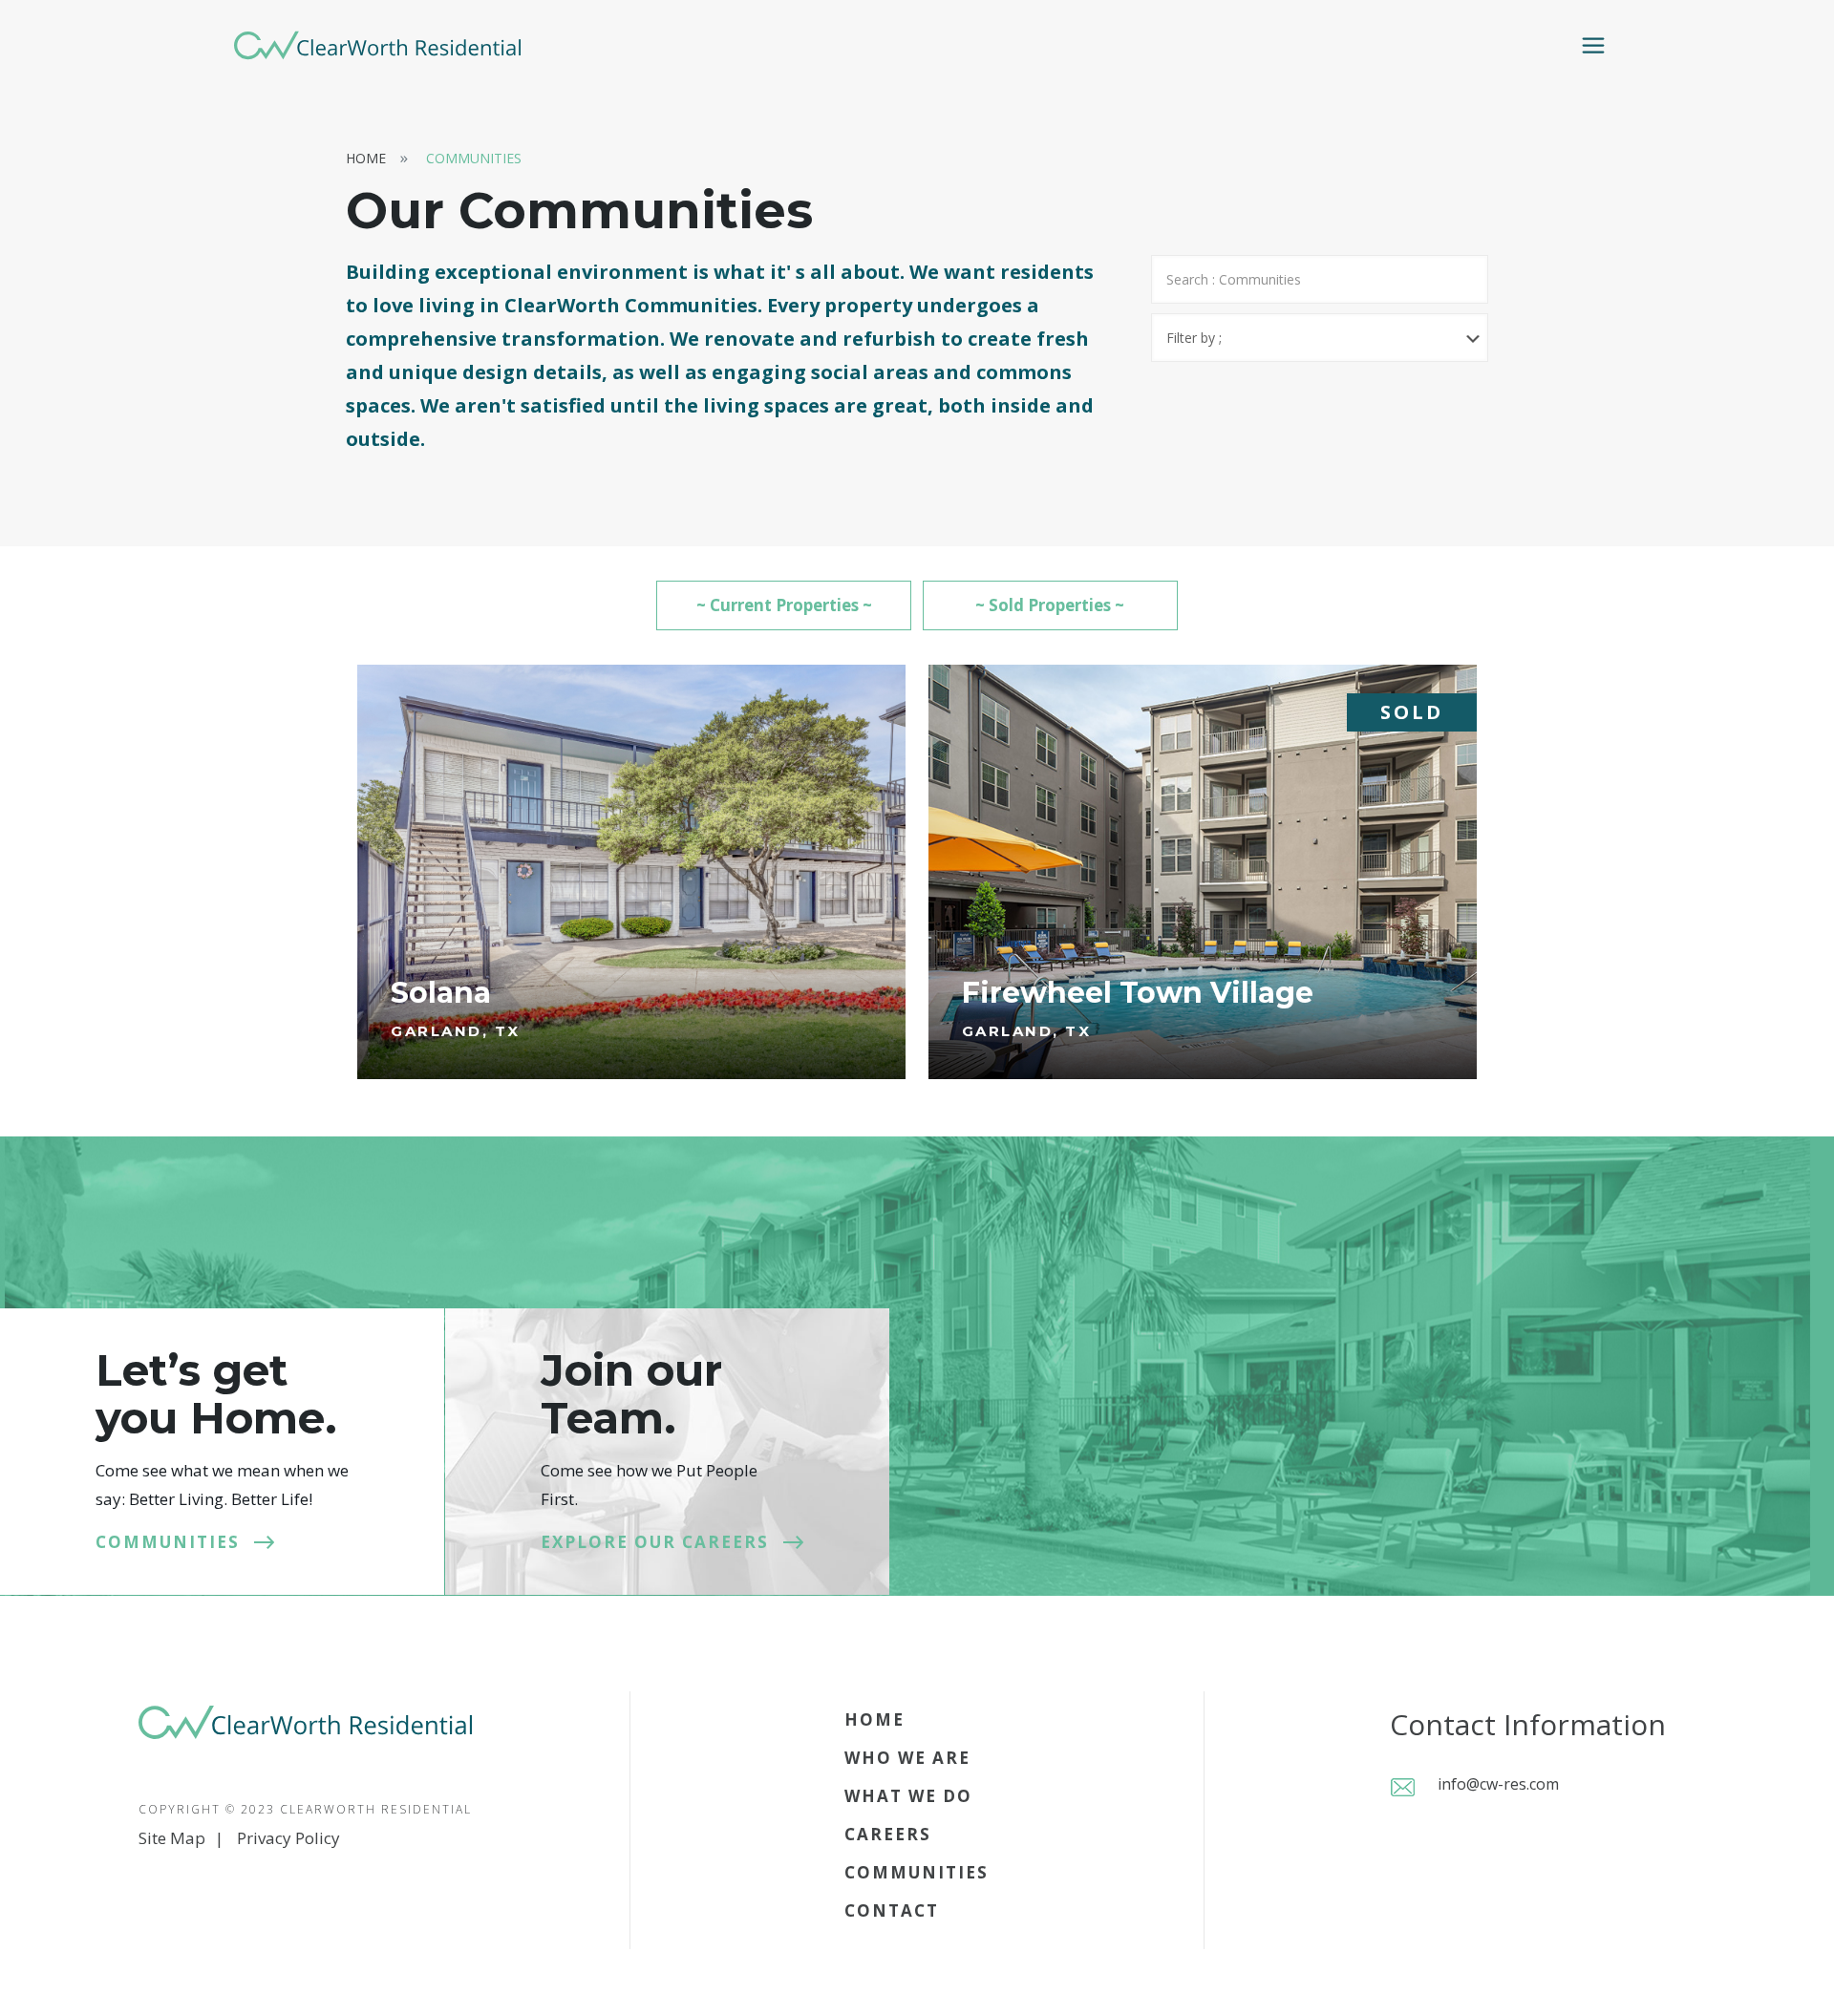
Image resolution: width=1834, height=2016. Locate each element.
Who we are (907, 1758)
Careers (888, 1834)
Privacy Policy (288, 1838)
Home (366, 158)
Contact (892, 1910)
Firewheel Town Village (1138, 993)
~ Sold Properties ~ (1050, 605)
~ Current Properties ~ (784, 605)
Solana (441, 993)
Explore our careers (655, 1542)
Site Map (172, 1838)
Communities (474, 158)
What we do (908, 1796)
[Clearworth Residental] (377, 44)
